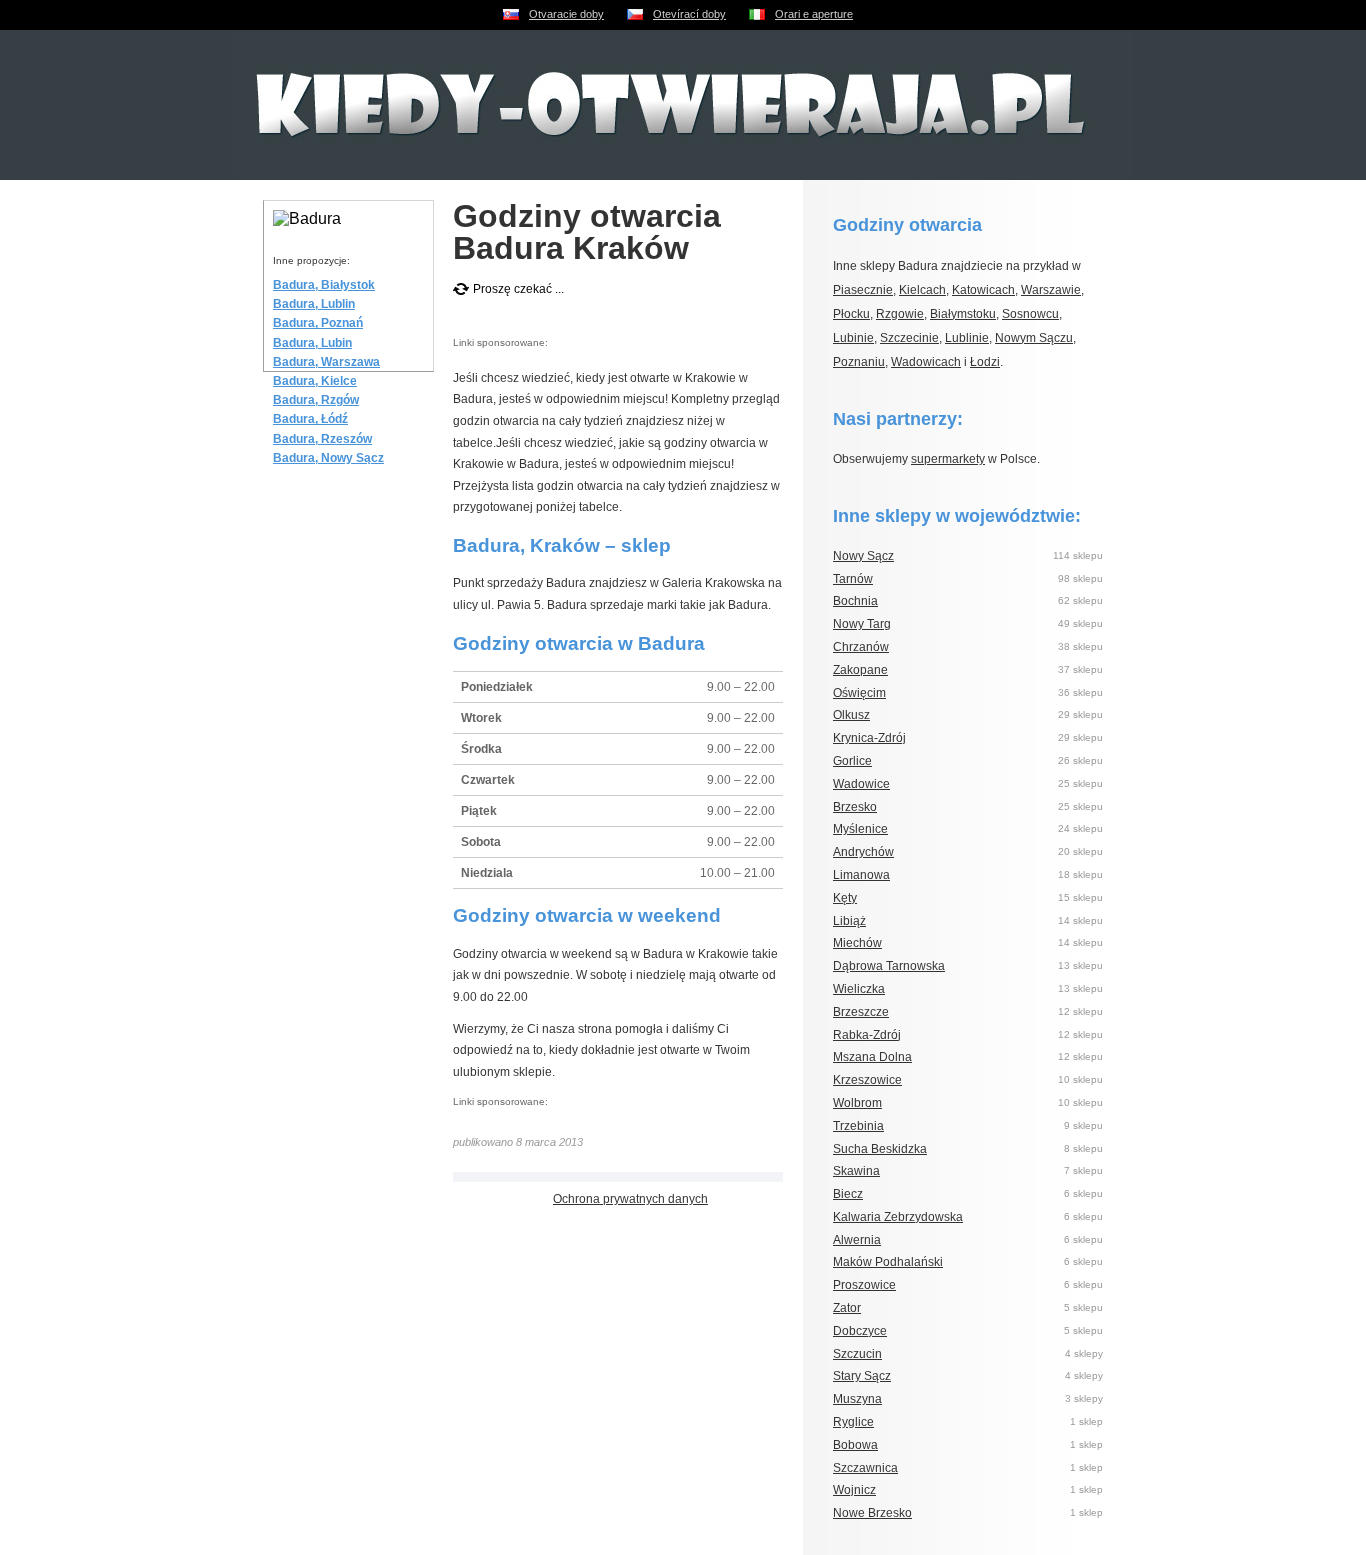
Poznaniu (859, 362)
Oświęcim (859, 693)
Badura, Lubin (312, 343)
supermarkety (948, 459)
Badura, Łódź (310, 419)
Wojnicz (854, 1490)
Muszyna (857, 1399)
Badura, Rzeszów (322, 439)
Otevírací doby (689, 14)
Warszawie (1051, 290)
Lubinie (853, 338)
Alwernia (857, 1240)
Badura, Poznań (318, 323)
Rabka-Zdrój (867, 1035)
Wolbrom (857, 1103)
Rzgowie (900, 314)
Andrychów (863, 852)
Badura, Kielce (315, 381)
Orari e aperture (814, 14)
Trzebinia (858, 1126)
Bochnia (855, 601)
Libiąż (849, 921)
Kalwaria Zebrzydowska (898, 1217)
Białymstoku (963, 314)
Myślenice (860, 829)
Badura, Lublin (314, 304)
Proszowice (864, 1285)
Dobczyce (860, 1331)
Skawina (856, 1171)
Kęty (845, 898)
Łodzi (985, 362)
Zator (847, 1308)
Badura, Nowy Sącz (328, 458)
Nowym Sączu (1034, 338)
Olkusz (851, 715)
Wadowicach (926, 362)
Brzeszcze (861, 1012)
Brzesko (855, 807)
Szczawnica (865, 1468)
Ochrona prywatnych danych (630, 1199)
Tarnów (853, 579)
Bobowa (855, 1445)
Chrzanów (861, 647)
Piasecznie (863, 290)
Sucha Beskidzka (880, 1149)
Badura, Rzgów (316, 400)
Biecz (848, 1194)
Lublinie (967, 338)
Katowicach (983, 290)
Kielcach (922, 290)
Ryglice (853, 1422)
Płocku (851, 314)
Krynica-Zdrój (869, 738)
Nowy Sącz (863, 556)
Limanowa (861, 875)
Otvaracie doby (566, 14)
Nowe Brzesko (872, 1513)
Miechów (857, 943)
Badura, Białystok (324, 285)
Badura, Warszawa (326, 362)
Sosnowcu (1030, 314)
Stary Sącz (862, 1376)
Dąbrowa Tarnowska (889, 966)
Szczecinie (909, 338)
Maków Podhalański (888, 1262)
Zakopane (860, 670)
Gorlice (852, 761)
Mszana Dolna (872, 1057)
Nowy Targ (862, 624)
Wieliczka (859, 989)
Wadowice (861, 784)
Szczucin (857, 1354)
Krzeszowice (867, 1080)
